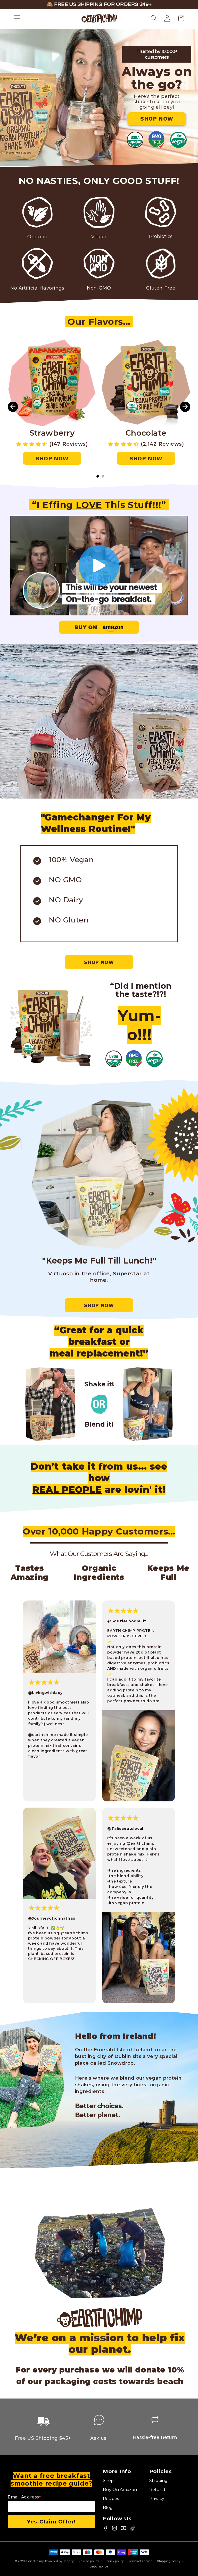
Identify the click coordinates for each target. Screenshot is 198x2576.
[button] (17, 18)
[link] (157, 119)
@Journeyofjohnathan (52, 1918)
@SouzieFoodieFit (127, 1621)
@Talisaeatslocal (125, 1828)
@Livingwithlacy (45, 1693)
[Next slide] (185, 407)
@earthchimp (42, 1735)
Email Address (24, 2497)
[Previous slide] (13, 407)
